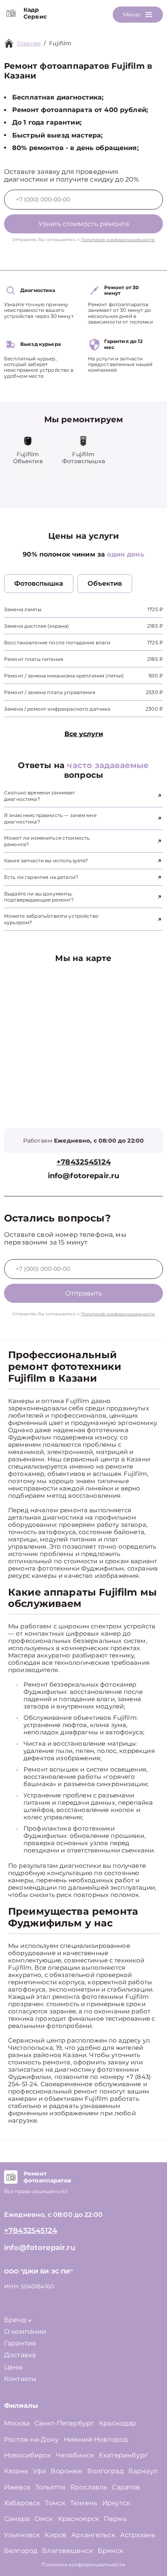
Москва (17, 2423)
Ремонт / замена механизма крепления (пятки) (64, 676)
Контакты (20, 2379)
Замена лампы (23, 609)
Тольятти (50, 2487)
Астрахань (138, 2535)
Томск (55, 2503)
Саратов (126, 2487)
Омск (44, 2519)
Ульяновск (22, 2535)
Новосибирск (28, 2455)
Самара (17, 2519)
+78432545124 (83, 1162)
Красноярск (79, 2519)
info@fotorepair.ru (84, 1176)
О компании (25, 2332)
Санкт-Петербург (64, 2423)
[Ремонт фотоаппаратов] (11, 2177)
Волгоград (105, 2471)
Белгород (21, 2551)
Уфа (39, 2471)
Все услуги (84, 734)
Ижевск (17, 2487)
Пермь (115, 2519)
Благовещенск (67, 2551)
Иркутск (116, 2503)
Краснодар (118, 2423)
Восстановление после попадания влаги (57, 642)
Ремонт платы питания (34, 659)
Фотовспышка (39, 583)
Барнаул (143, 2471)
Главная (29, 43)
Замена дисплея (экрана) (36, 626)
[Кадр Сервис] (11, 13)
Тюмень (84, 2503)
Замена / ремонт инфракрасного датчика (57, 709)
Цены (14, 2367)
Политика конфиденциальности (83, 2564)
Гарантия (20, 2343)
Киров (56, 2535)
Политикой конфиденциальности (118, 240)
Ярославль (89, 2487)
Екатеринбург (123, 2455)
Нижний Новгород (96, 2439)
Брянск (110, 2551)
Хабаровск (22, 2503)
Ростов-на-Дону (31, 2439)
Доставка (20, 2355)
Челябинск (75, 2455)
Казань (16, 2471)
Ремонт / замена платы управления (50, 692)
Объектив (105, 583)
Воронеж (66, 2471)
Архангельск (93, 2535)
